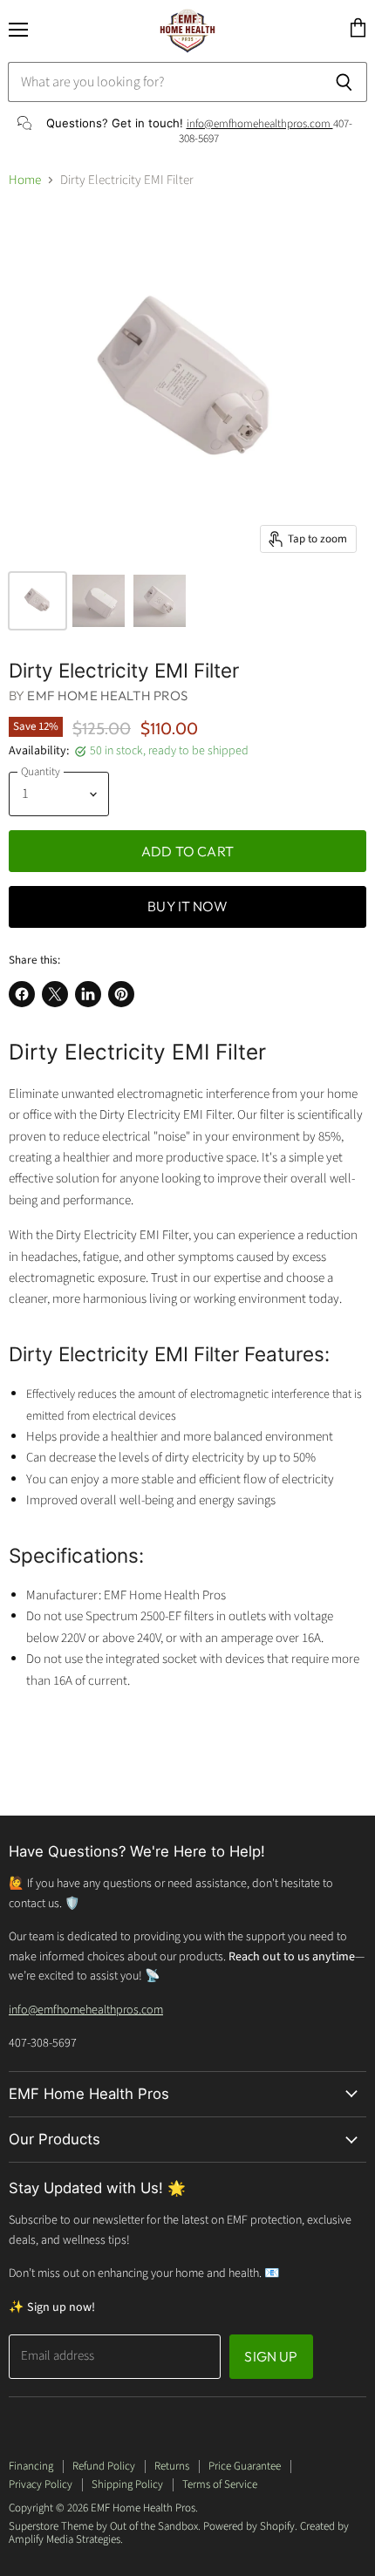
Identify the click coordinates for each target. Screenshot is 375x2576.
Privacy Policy (41, 2484)
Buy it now (187, 906)
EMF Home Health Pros (107, 695)
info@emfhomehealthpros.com (260, 124)
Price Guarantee (245, 2466)
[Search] (344, 82)
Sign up (271, 2356)
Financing (31, 2466)
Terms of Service (220, 2484)
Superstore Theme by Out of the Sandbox (103, 2526)
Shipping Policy (127, 2484)
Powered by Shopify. (250, 2526)
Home (25, 180)
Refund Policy (104, 2466)
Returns (172, 2466)
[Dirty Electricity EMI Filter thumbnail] (37, 601)
